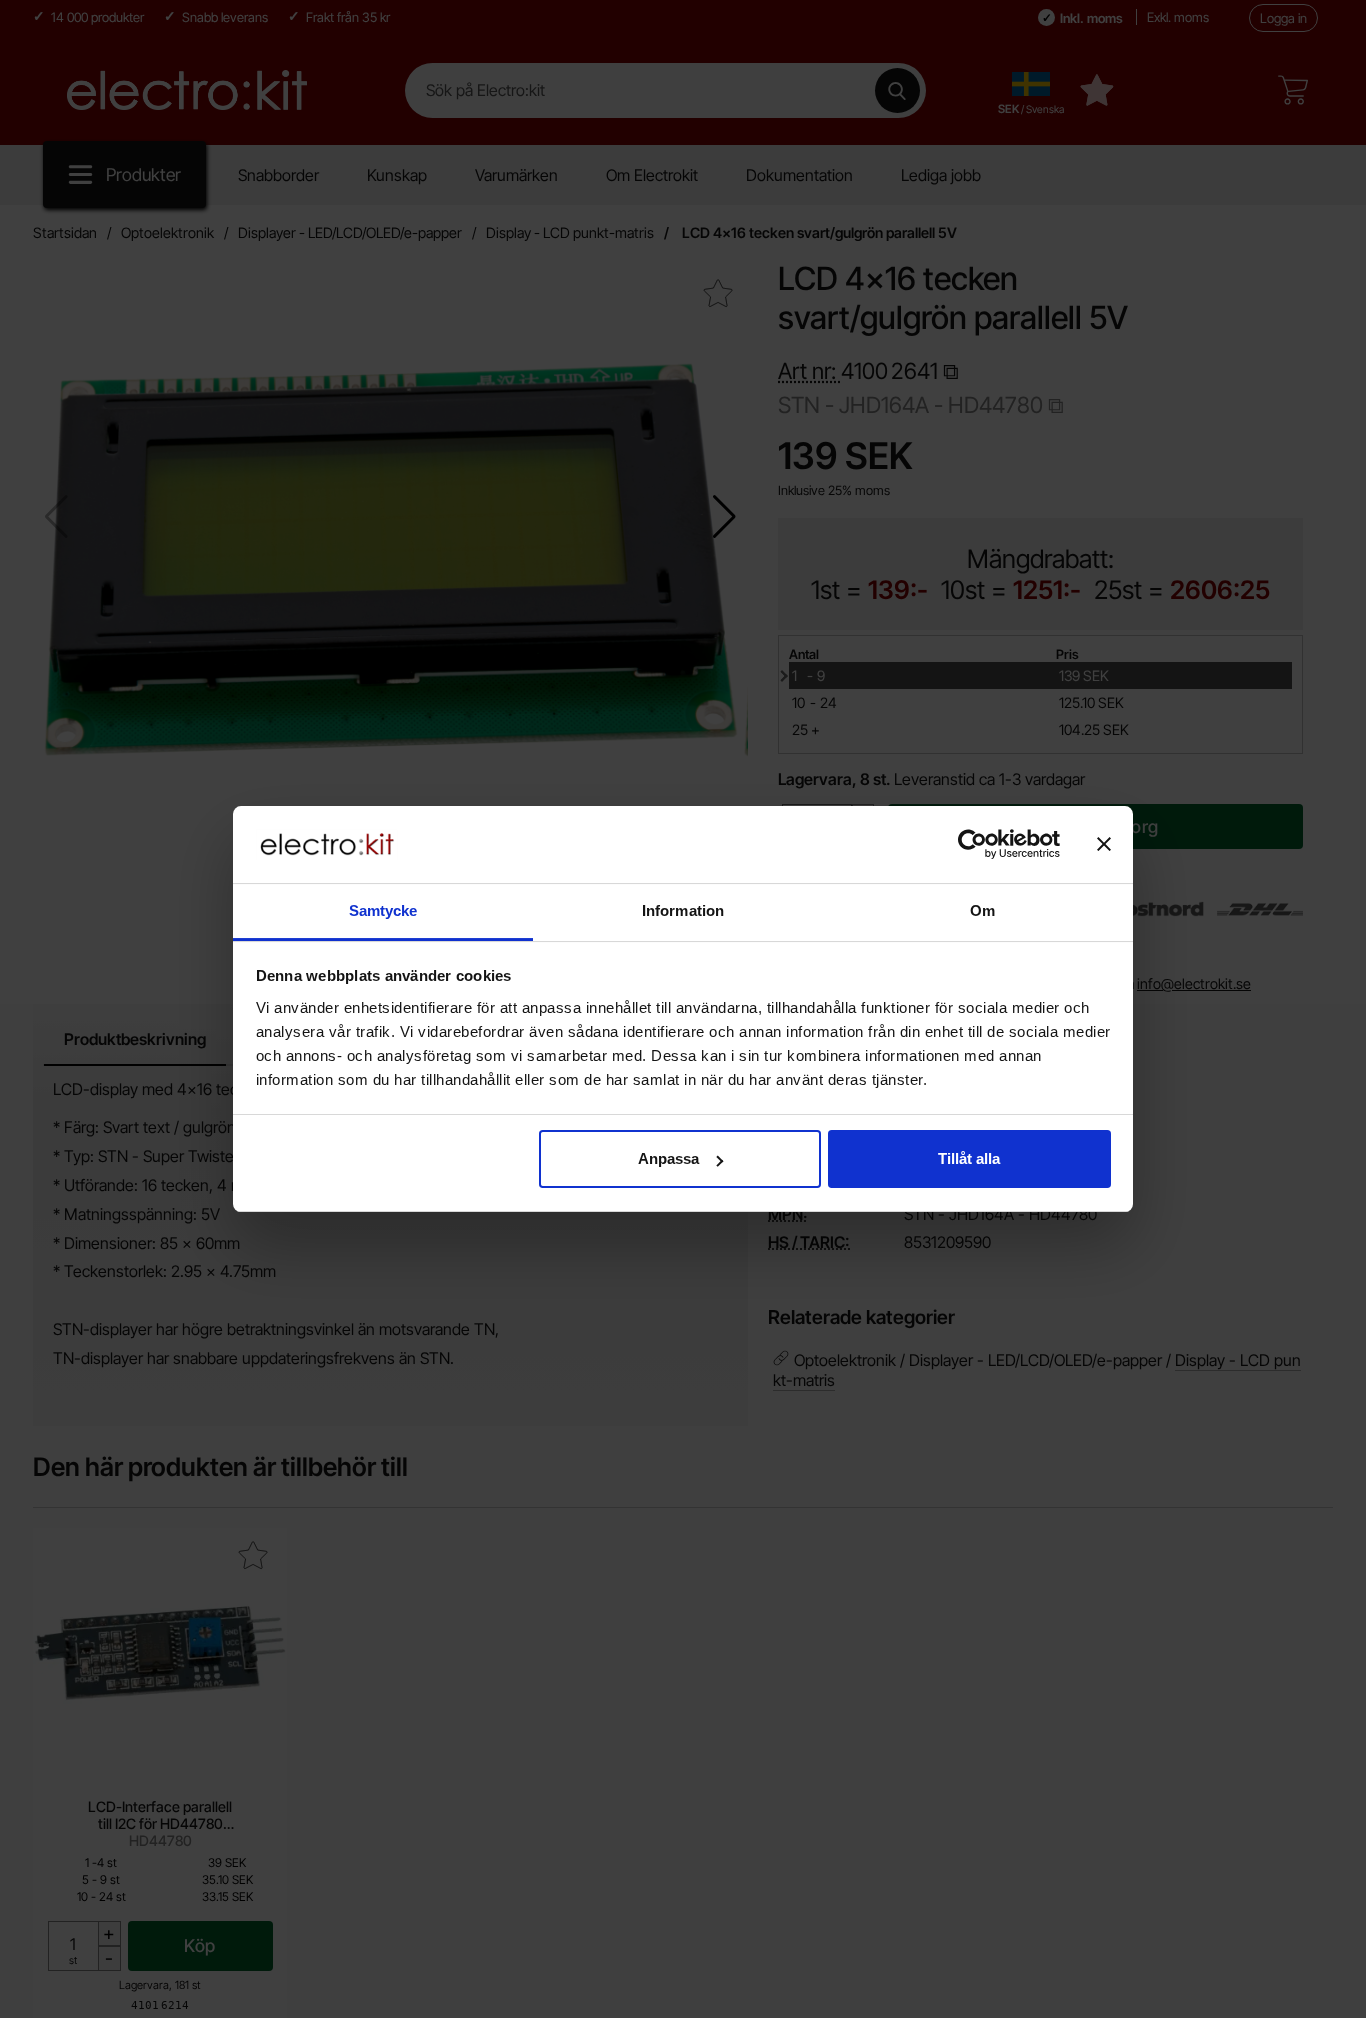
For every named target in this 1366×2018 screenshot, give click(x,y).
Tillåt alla (969, 1158)
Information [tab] (683, 910)
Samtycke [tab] (383, 910)
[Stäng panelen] (1104, 844)
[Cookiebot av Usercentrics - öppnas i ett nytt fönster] (972, 844)
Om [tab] (982, 910)
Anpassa (668, 1158)
